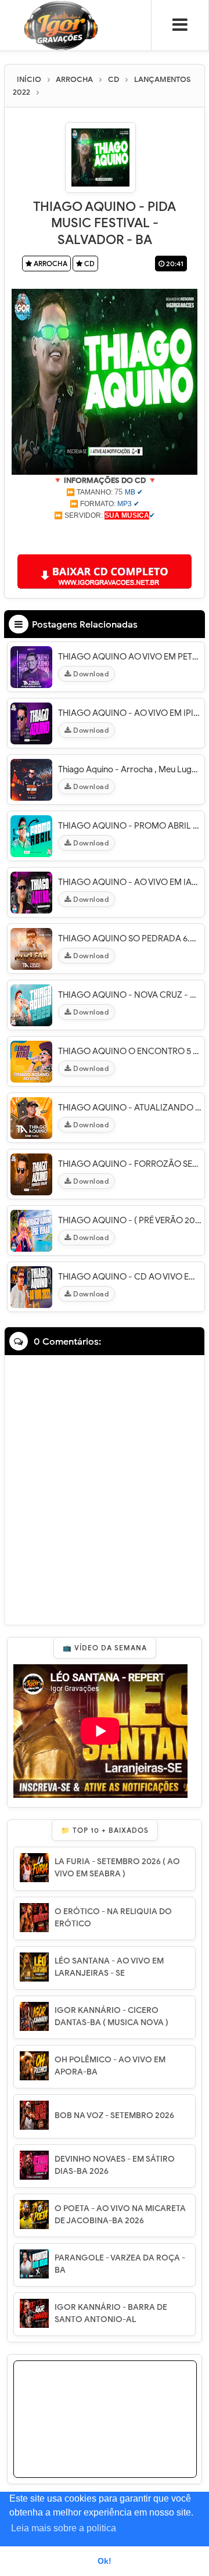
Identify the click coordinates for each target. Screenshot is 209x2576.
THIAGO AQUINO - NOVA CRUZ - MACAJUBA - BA (130, 995)
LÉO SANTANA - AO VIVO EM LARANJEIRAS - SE (109, 1967)
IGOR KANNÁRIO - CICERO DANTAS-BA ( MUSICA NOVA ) (111, 2016)
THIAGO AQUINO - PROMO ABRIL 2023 (130, 826)
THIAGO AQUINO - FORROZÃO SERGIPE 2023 (130, 1164)
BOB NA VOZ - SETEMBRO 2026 (114, 2115)
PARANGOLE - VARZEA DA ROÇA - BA (120, 2264)
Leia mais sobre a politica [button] (64, 2528)
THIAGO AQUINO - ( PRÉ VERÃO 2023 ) (130, 1220)
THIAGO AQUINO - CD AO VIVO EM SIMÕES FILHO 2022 (130, 1277)
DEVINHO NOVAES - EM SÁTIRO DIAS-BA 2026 (115, 2165)
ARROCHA (50, 264)
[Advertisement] (105, 536)
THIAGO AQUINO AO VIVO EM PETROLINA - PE (130, 657)
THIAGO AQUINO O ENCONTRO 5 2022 (130, 1051)
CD (89, 264)
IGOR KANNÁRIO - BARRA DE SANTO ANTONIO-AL (111, 2313)
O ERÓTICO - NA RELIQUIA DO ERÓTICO (113, 1918)
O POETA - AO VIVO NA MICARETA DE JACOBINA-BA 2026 (120, 2215)
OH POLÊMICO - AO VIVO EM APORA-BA (110, 2066)
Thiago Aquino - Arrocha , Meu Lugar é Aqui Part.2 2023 (130, 769)
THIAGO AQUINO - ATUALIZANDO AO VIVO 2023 (130, 1108)
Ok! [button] (105, 2561)
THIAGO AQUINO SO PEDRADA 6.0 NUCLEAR (130, 938)
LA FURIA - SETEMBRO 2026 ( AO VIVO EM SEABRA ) (117, 1868)
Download (90, 674)
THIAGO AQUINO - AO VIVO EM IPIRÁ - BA (130, 713)
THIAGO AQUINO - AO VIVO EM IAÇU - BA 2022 (130, 882)
